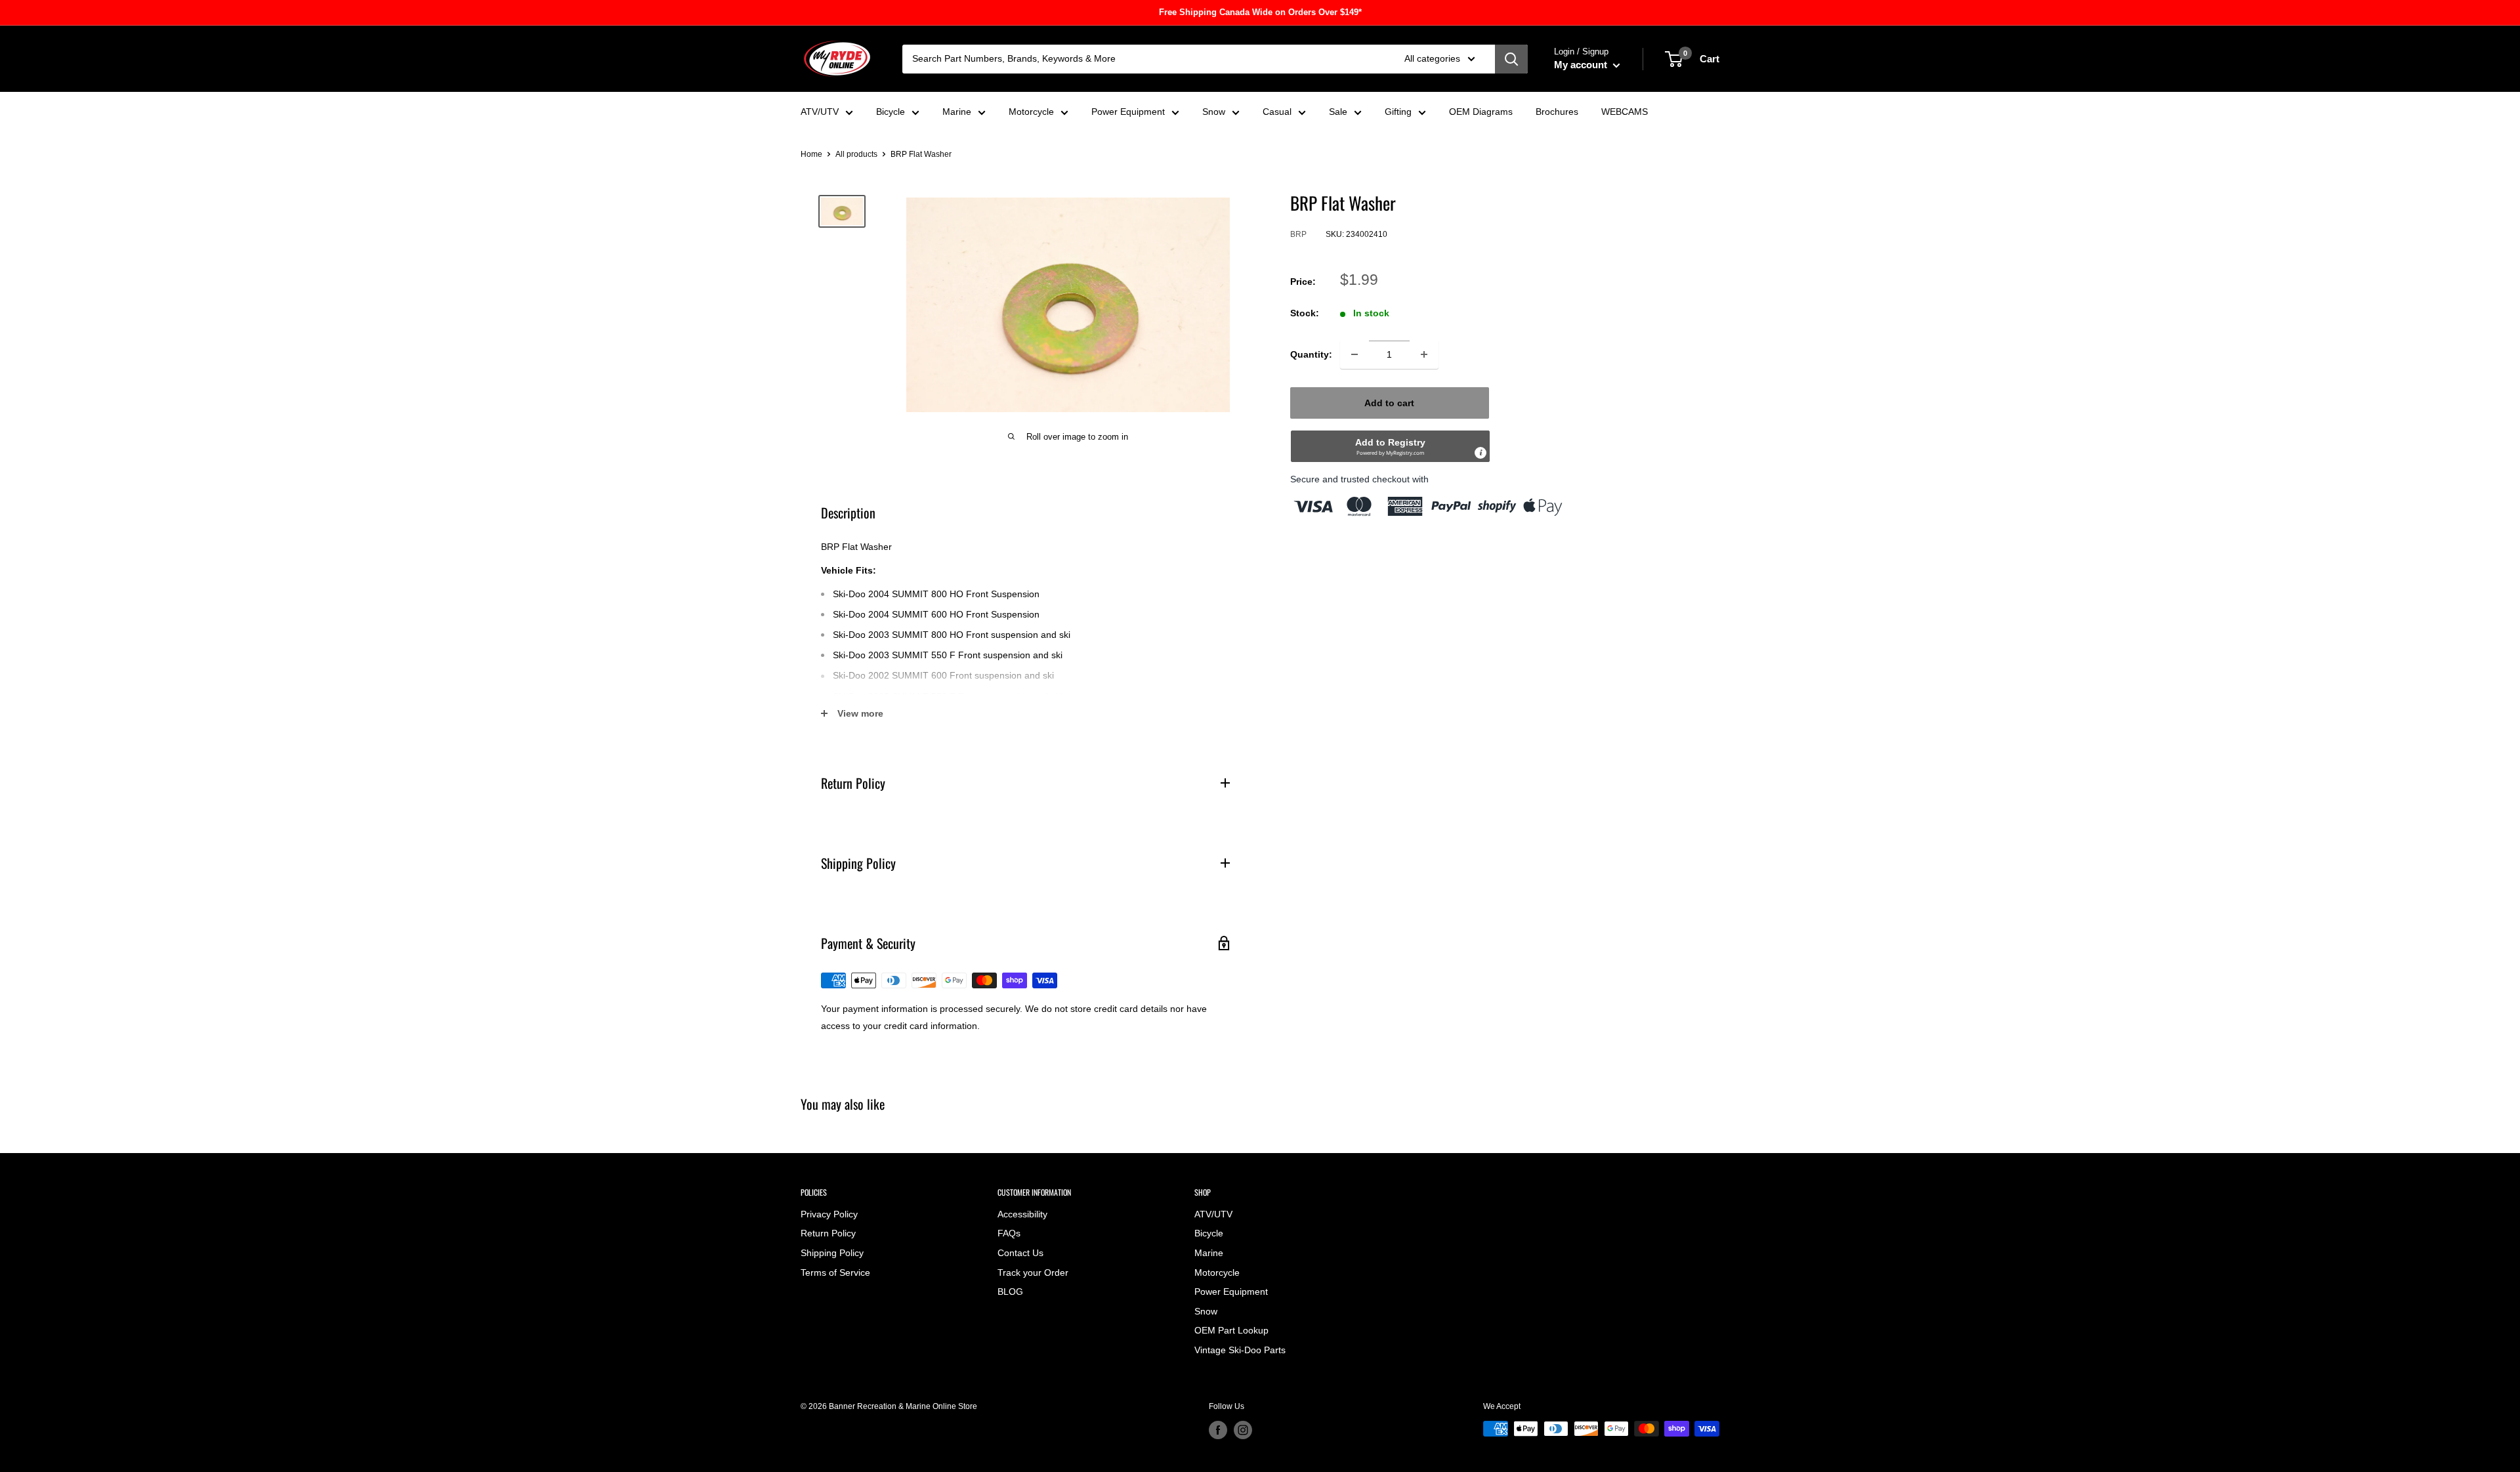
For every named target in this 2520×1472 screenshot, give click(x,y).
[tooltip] (1480, 453)
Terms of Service (835, 1272)
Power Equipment (1128, 112)
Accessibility (1022, 1214)
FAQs (1009, 1233)
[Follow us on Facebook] (1218, 1430)
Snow (1214, 112)
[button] (1390, 446)
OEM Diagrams (1481, 112)
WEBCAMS (1625, 112)
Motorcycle (1031, 112)
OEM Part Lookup (1231, 1330)
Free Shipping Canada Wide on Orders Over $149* (1260, 12)
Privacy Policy (829, 1214)
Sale (1338, 112)
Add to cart (1389, 403)
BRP (1298, 234)
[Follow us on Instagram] (1243, 1430)
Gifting (1398, 112)
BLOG (1010, 1292)
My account (1582, 65)
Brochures (1557, 112)
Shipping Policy (832, 1253)
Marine (957, 112)
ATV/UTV (820, 112)
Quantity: (1311, 354)
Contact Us (1020, 1253)
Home (811, 154)
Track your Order (1033, 1272)
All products (856, 154)
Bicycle (891, 112)
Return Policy (828, 1233)
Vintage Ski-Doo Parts (1240, 1350)
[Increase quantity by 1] (1424, 354)
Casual (1277, 112)
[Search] (1511, 59)
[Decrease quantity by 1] (1354, 354)
